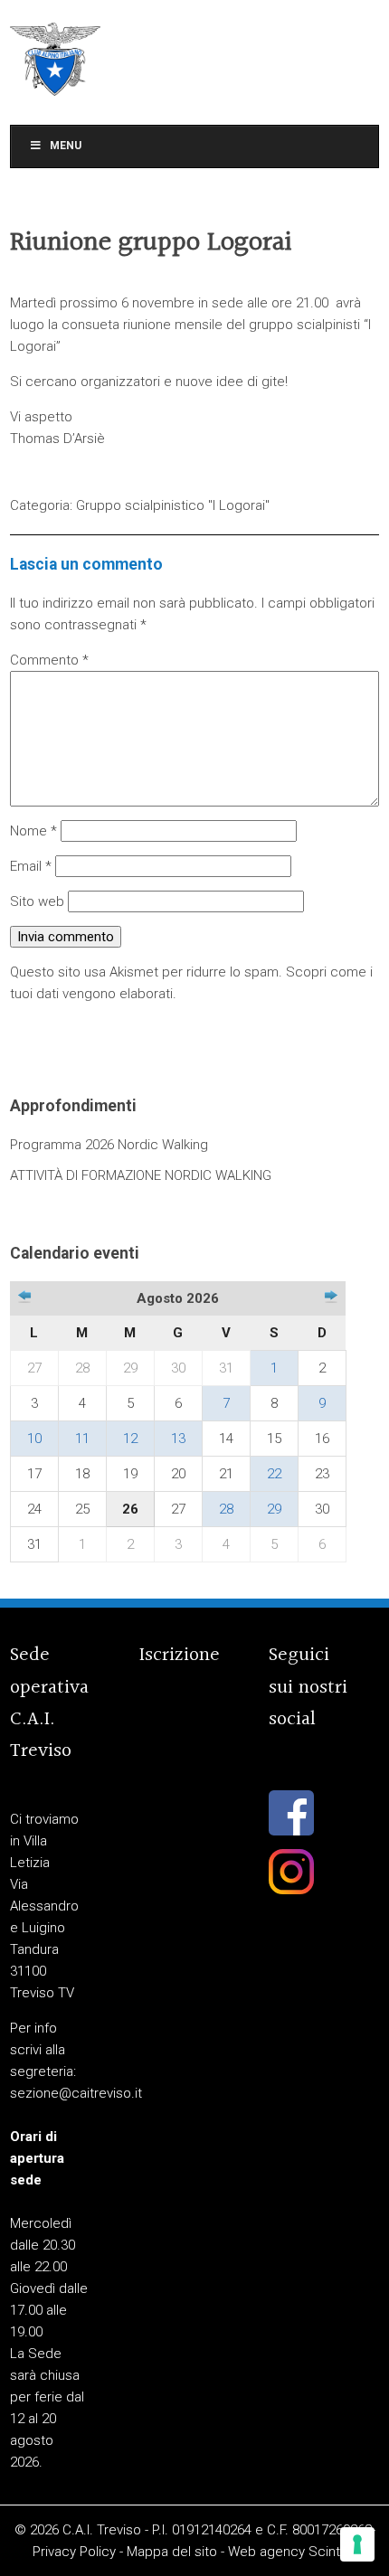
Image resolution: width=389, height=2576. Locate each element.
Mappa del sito (172, 2552)
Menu (66, 146)
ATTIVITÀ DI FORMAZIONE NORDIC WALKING (141, 1175)
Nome (33, 831)
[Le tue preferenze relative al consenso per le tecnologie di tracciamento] (357, 2544)
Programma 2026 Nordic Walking (109, 1145)
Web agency (266, 2552)
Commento (49, 660)
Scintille (332, 2552)
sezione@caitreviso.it (76, 2093)
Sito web (37, 901)
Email (31, 866)
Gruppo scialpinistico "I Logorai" (173, 505)
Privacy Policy (74, 2552)
